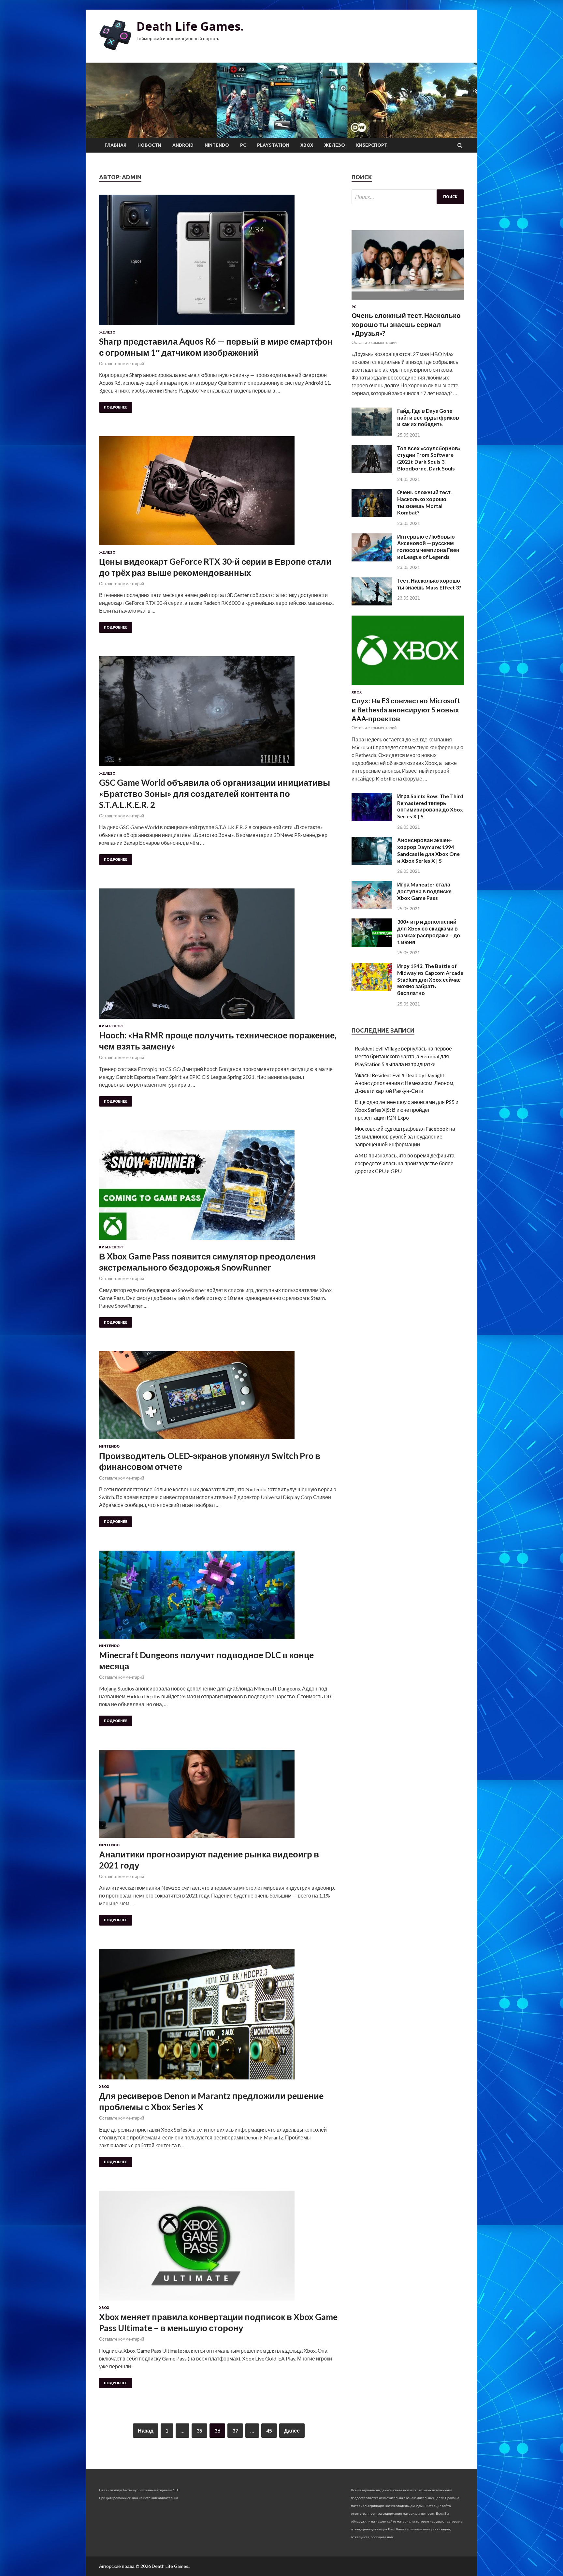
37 (235, 2430)
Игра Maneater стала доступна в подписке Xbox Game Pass (424, 891)
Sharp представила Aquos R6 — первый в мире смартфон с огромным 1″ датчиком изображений (216, 347)
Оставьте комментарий (122, 364)
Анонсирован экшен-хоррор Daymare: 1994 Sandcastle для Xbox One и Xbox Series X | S (428, 850)
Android (183, 145)
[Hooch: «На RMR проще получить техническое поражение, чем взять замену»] (219, 956)
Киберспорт (372, 145)
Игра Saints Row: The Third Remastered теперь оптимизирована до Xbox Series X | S (430, 806)
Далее (292, 2430)
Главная (115, 145)
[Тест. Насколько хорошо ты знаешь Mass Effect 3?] (372, 603)
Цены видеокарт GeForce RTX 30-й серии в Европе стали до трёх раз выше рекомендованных (215, 567)
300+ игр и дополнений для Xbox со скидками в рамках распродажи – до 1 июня (429, 932)
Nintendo (217, 145)
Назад (146, 2430)
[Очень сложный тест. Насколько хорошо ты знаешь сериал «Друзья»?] (408, 301)
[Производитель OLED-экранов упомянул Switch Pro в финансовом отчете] (219, 1398)
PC (243, 145)
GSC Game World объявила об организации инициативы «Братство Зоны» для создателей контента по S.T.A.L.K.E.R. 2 (215, 794)
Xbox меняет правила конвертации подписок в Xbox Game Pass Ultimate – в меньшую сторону (218, 2322)
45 (269, 2430)
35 (199, 2430)
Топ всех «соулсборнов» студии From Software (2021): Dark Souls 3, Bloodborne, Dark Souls (429, 458)
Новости (149, 145)
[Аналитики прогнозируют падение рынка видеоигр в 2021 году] (219, 1796)
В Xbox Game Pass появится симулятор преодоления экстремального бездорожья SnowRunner (207, 1262)
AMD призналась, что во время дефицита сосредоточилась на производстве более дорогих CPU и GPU (405, 1163)
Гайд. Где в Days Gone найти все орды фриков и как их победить (428, 417)
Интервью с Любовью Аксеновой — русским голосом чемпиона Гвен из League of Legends (428, 547)
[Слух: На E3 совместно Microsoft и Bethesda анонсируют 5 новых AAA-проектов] (408, 686)
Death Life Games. (190, 26)
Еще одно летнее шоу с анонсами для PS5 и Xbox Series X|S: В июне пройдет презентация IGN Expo (407, 1110)
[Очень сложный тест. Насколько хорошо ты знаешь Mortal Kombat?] (372, 515)
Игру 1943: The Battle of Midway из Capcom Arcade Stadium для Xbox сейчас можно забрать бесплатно (430, 979)
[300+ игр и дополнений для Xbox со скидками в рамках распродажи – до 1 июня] (372, 945)
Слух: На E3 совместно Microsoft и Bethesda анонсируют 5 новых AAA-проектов (406, 709)
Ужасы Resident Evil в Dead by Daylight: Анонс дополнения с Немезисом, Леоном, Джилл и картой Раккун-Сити (404, 1083)
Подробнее (116, 407)
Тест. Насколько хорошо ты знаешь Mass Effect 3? (429, 584)
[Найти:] (408, 197)
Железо (335, 145)
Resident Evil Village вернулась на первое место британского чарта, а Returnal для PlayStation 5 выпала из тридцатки (403, 1056)
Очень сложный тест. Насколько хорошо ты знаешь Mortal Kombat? (425, 502)
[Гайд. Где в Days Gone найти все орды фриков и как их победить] (372, 433)
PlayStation (273, 145)
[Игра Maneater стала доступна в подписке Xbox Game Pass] (372, 907)
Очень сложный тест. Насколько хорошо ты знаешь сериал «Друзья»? (406, 324)
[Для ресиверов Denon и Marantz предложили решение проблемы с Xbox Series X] (219, 2017)
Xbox (307, 145)
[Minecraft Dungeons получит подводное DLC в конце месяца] (219, 1597)
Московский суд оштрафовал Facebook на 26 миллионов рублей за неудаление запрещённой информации (405, 1136)
